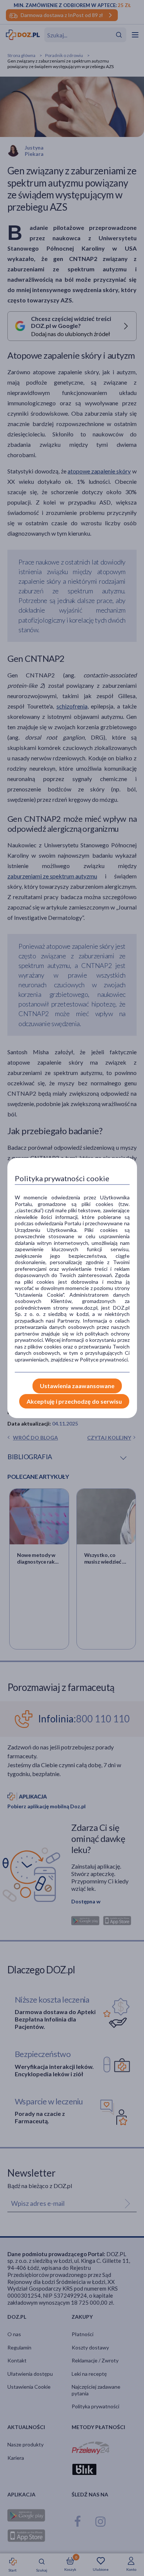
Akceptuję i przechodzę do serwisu (74, 1401)
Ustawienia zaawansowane (77, 1386)
